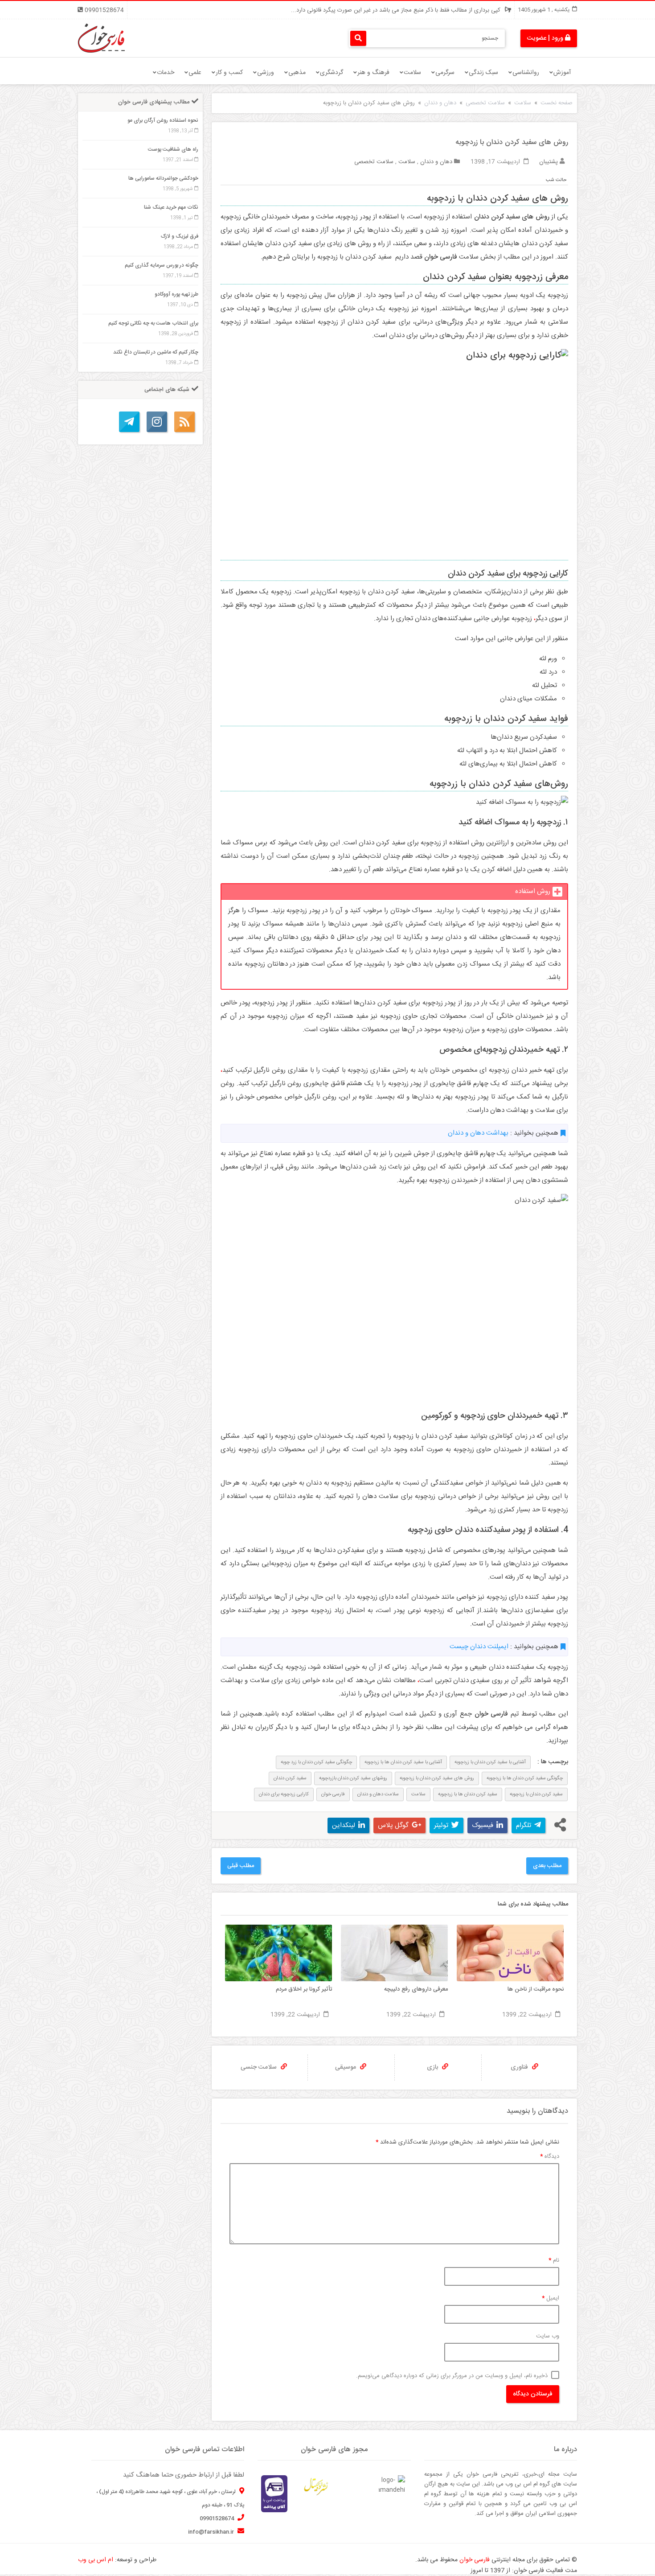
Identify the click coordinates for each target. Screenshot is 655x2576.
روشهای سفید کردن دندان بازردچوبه (353, 1778)
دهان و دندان (440, 103)
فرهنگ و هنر (373, 73)
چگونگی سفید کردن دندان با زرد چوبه (316, 1762)
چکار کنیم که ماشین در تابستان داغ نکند (156, 352)
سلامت (412, 73)
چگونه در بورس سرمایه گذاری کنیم (162, 265)
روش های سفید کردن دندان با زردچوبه (437, 1778)
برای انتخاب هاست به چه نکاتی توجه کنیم (153, 323)
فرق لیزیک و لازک (180, 236)
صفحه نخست (557, 103)
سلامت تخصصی (485, 103)
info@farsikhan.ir (212, 2532)
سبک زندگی (483, 73)
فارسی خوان (333, 1794)
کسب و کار (229, 73)
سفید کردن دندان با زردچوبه (536, 1794)
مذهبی (297, 73)
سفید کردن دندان (290, 1778)
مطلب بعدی (547, 1866)
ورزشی (266, 73)
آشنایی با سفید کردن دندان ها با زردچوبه (403, 1762)
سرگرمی (445, 73)
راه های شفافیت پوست (173, 149)
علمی (195, 73)
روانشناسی (526, 73)
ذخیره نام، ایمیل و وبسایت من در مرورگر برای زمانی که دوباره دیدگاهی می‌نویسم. (452, 2376)
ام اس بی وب (96, 2560)
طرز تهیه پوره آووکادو (176, 294)
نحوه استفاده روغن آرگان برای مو (163, 120)
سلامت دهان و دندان (378, 1794)
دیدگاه (550, 2156)
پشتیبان (549, 162)
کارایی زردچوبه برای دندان (284, 1794)
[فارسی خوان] (101, 38)
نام (554, 2260)
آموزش (562, 73)
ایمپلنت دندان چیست (479, 1647)
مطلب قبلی (241, 1866)
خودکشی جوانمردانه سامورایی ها (163, 178)
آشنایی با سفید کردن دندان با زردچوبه (490, 1762)
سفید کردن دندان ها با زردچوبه (468, 1794)
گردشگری (332, 73)
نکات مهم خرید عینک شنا (171, 207)
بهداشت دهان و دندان (478, 1133)
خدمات (166, 73)
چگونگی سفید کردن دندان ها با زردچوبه (525, 1778)
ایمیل (551, 2298)
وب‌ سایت (548, 2336)
